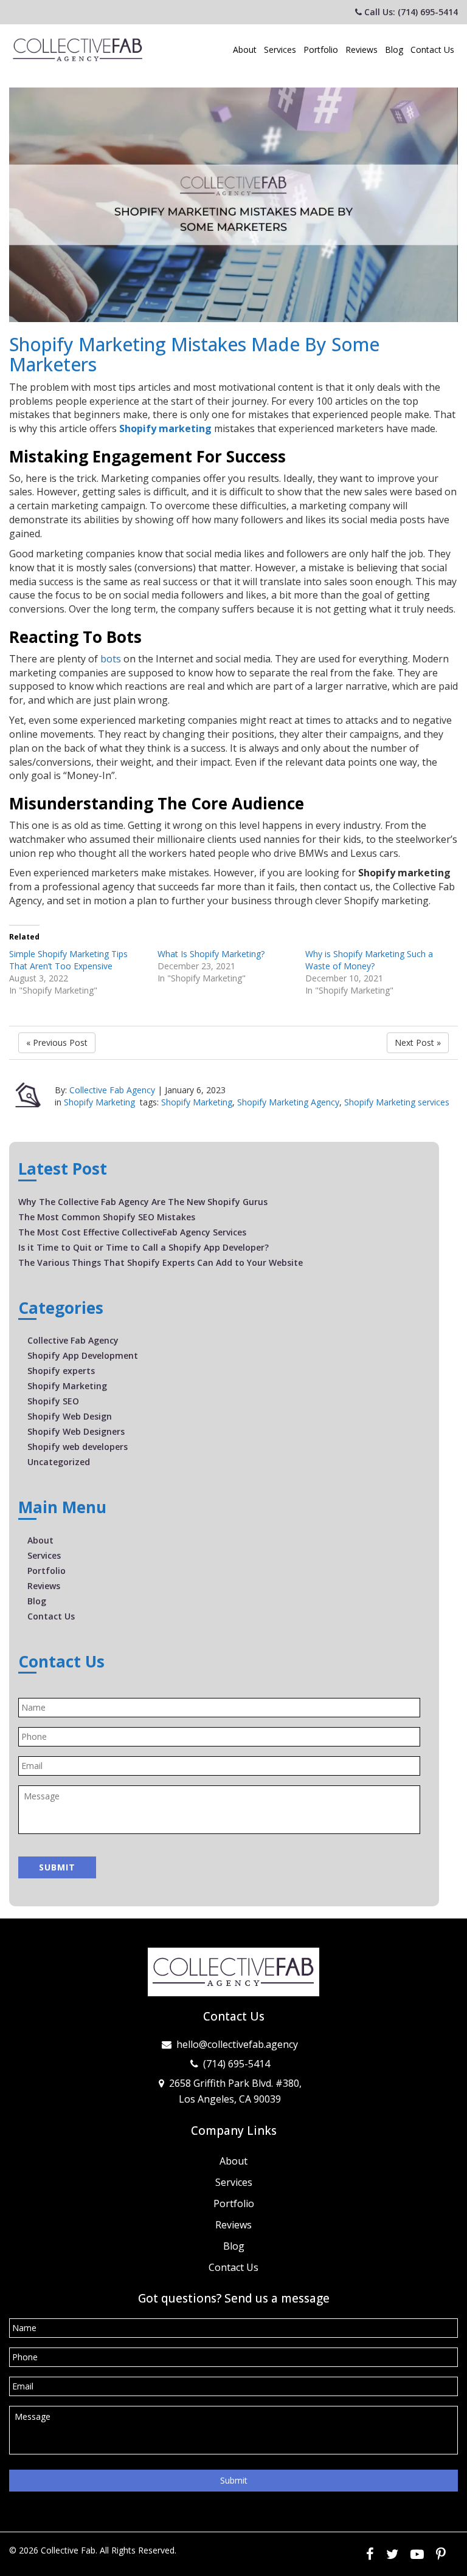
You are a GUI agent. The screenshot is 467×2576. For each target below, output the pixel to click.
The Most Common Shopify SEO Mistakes (107, 1217)
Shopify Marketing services (397, 1102)
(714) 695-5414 (237, 2064)
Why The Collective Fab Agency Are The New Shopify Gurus (143, 1202)
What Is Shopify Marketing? (211, 954)
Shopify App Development (83, 1355)
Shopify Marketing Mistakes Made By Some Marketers (194, 354)
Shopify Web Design (70, 1416)
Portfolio (321, 50)
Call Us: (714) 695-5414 (410, 12)
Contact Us (432, 50)
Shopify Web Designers (76, 1431)
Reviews (361, 50)
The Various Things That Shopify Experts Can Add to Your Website (161, 1262)
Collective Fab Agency (112, 1090)
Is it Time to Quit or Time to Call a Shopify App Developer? (144, 1247)
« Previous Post (57, 1042)
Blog (394, 50)
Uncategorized (59, 1462)
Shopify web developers (78, 1447)
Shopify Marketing (99, 1102)
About (245, 50)
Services (280, 50)
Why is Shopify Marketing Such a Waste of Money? (369, 960)
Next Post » (418, 1042)
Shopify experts (61, 1371)
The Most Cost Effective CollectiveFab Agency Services (132, 1232)
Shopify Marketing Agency (288, 1102)
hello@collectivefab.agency (237, 2044)
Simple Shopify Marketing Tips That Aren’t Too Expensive (68, 960)
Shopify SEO (53, 1401)
